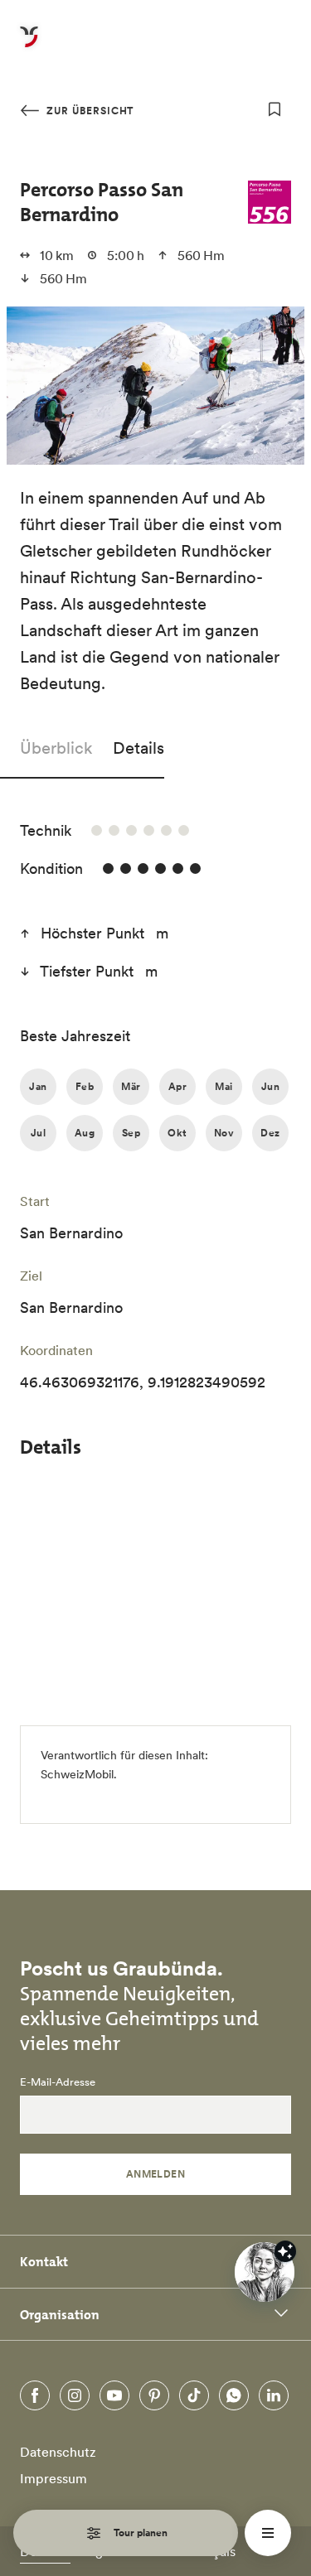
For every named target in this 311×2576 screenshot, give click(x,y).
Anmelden (156, 2174)
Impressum (53, 2478)
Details (138, 748)
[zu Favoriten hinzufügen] (275, 109)
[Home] (29, 46)
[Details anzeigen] (285, 2251)
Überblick (56, 748)
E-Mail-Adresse (58, 2082)
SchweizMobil (77, 1774)
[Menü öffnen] (268, 2533)
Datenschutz (58, 2452)
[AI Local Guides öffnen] (265, 2272)
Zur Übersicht (88, 111)
